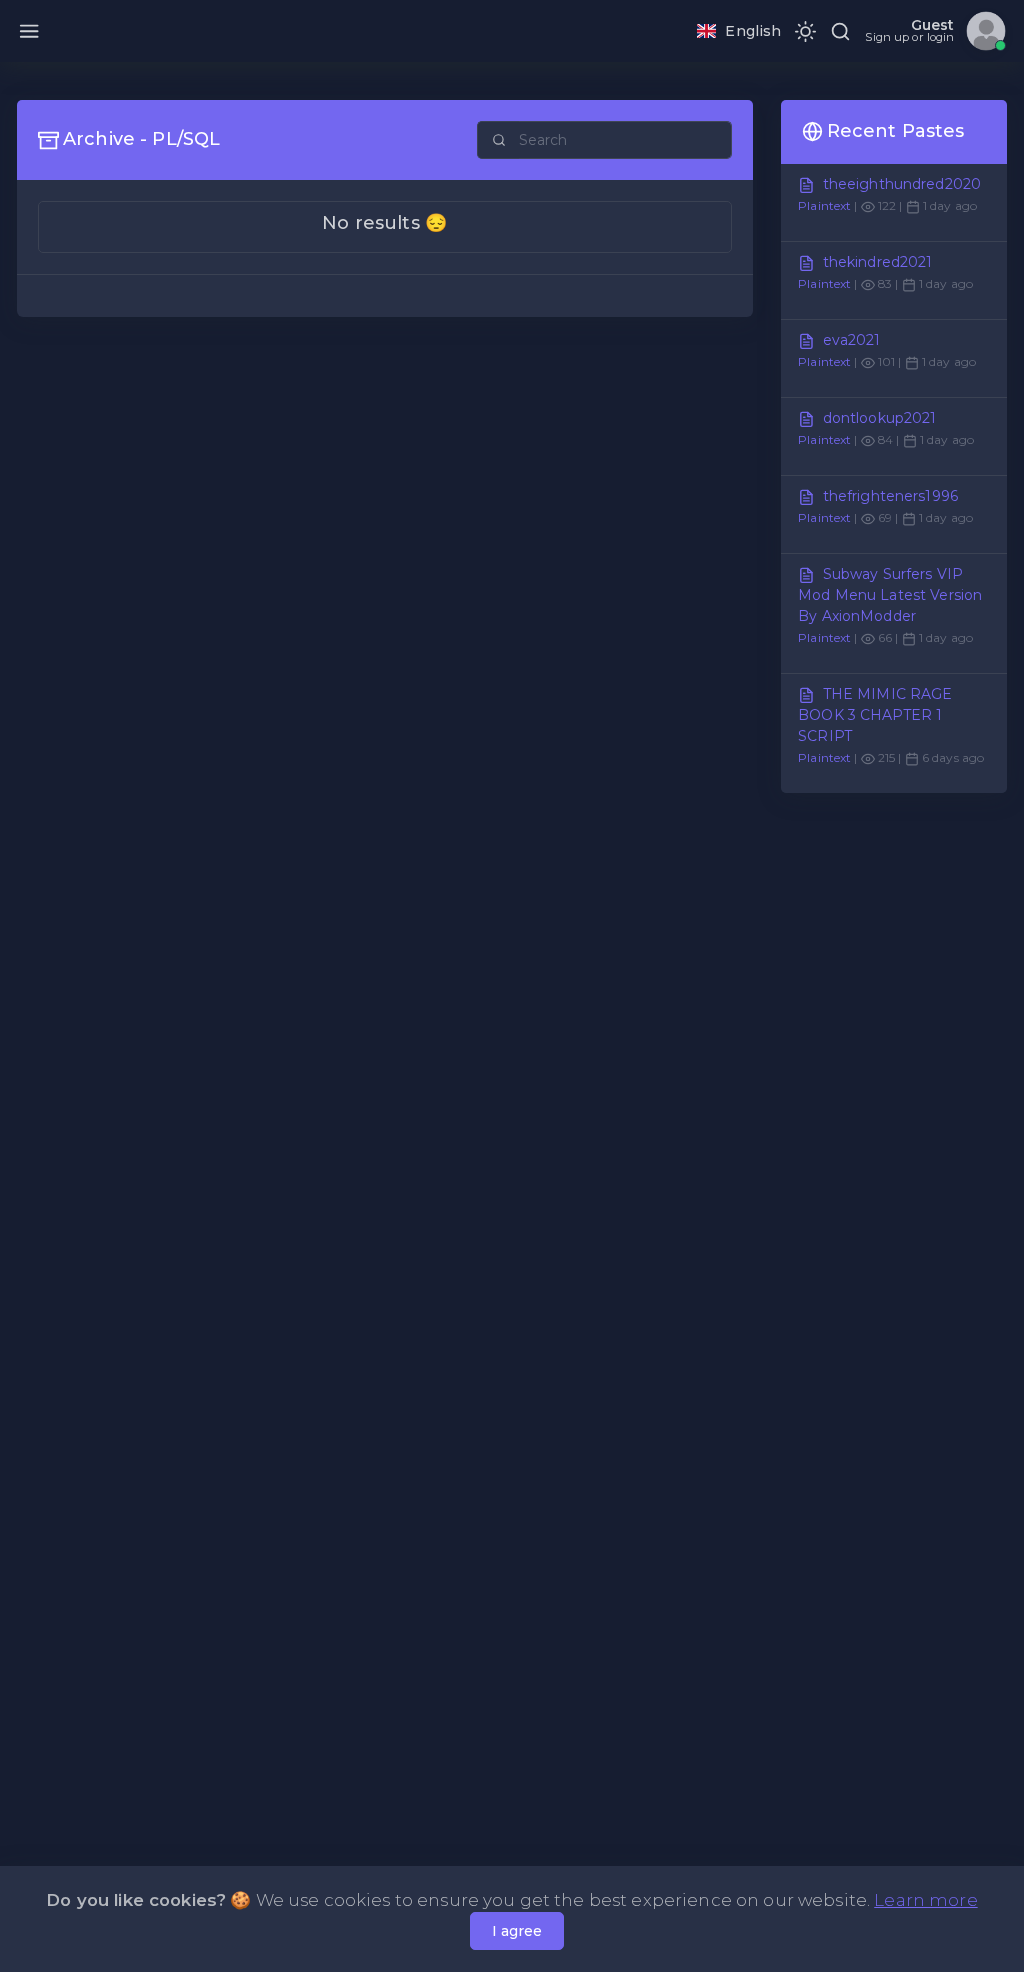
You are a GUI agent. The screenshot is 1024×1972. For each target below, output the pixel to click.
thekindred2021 (878, 262)
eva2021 (852, 340)
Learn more (925, 1900)
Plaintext (824, 205)
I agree (517, 1931)
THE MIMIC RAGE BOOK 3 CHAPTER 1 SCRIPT (875, 715)
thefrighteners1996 (891, 496)
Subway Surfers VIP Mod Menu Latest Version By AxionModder (890, 595)
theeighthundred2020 (902, 184)
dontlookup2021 (880, 418)
